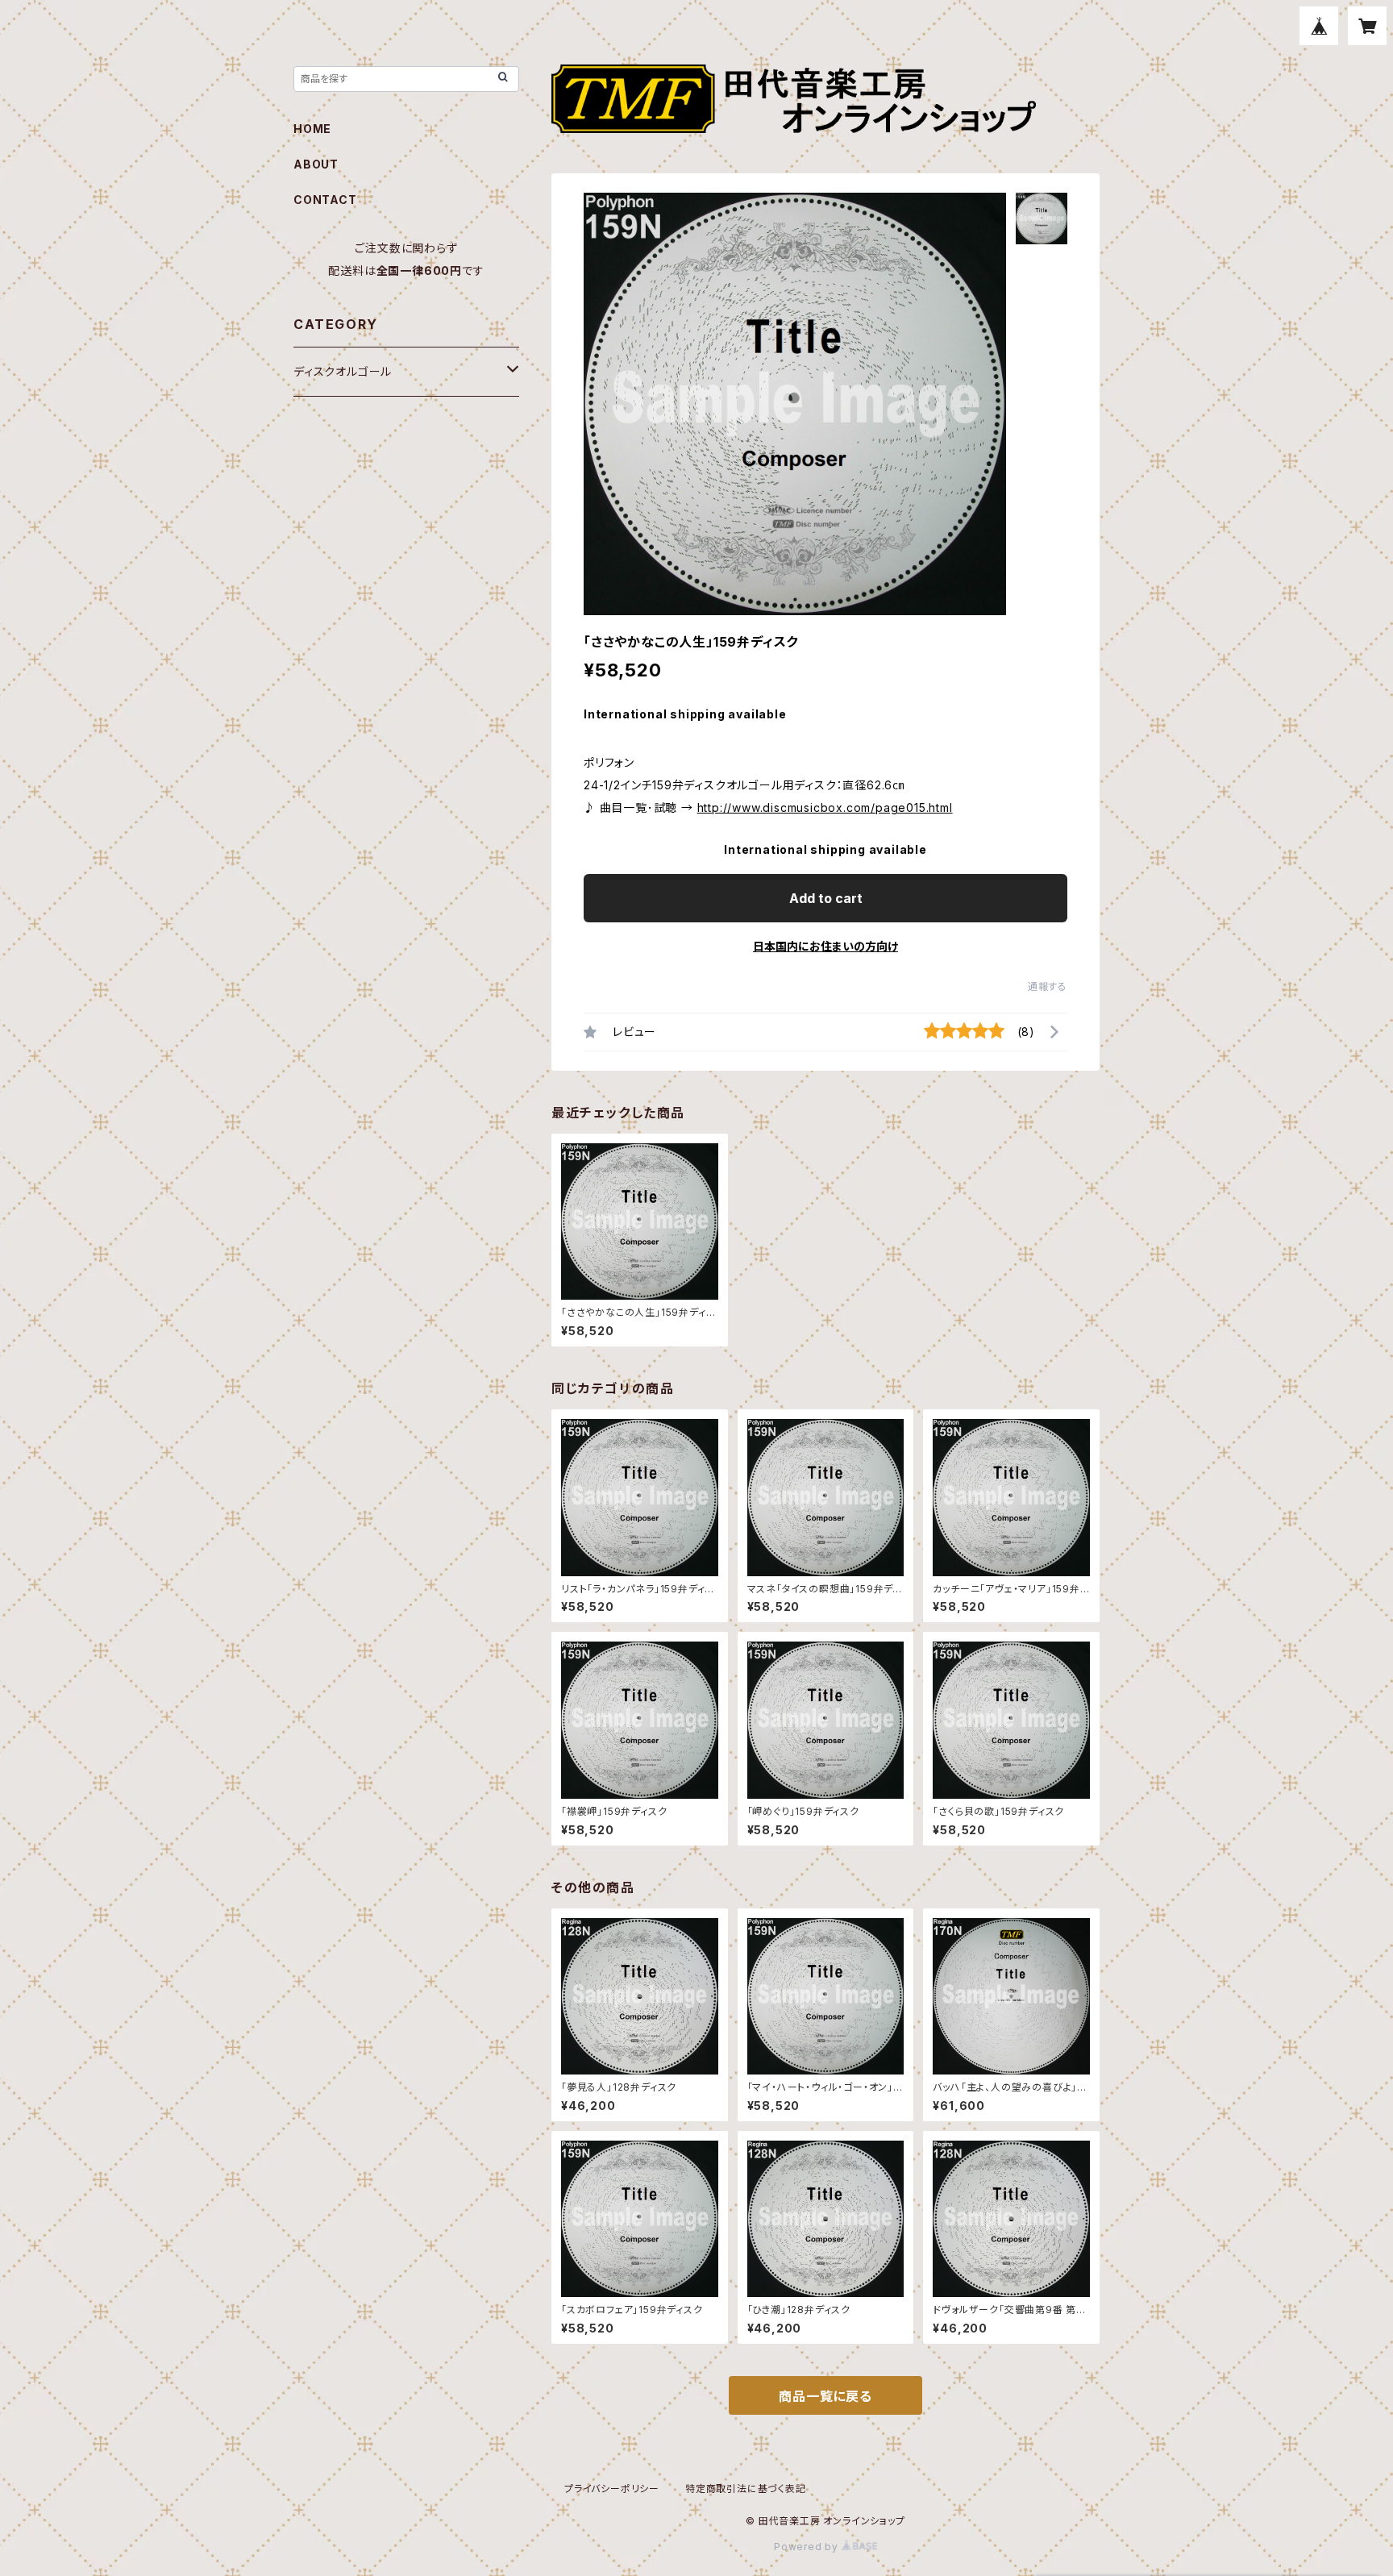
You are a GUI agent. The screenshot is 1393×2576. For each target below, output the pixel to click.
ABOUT (316, 164)
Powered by (808, 2547)
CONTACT (325, 200)
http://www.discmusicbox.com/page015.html (825, 807)
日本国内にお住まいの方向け (825, 946)
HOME (312, 129)
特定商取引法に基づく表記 (746, 2489)
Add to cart (826, 898)
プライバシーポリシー (612, 2489)
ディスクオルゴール (343, 371)
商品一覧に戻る (825, 2396)
